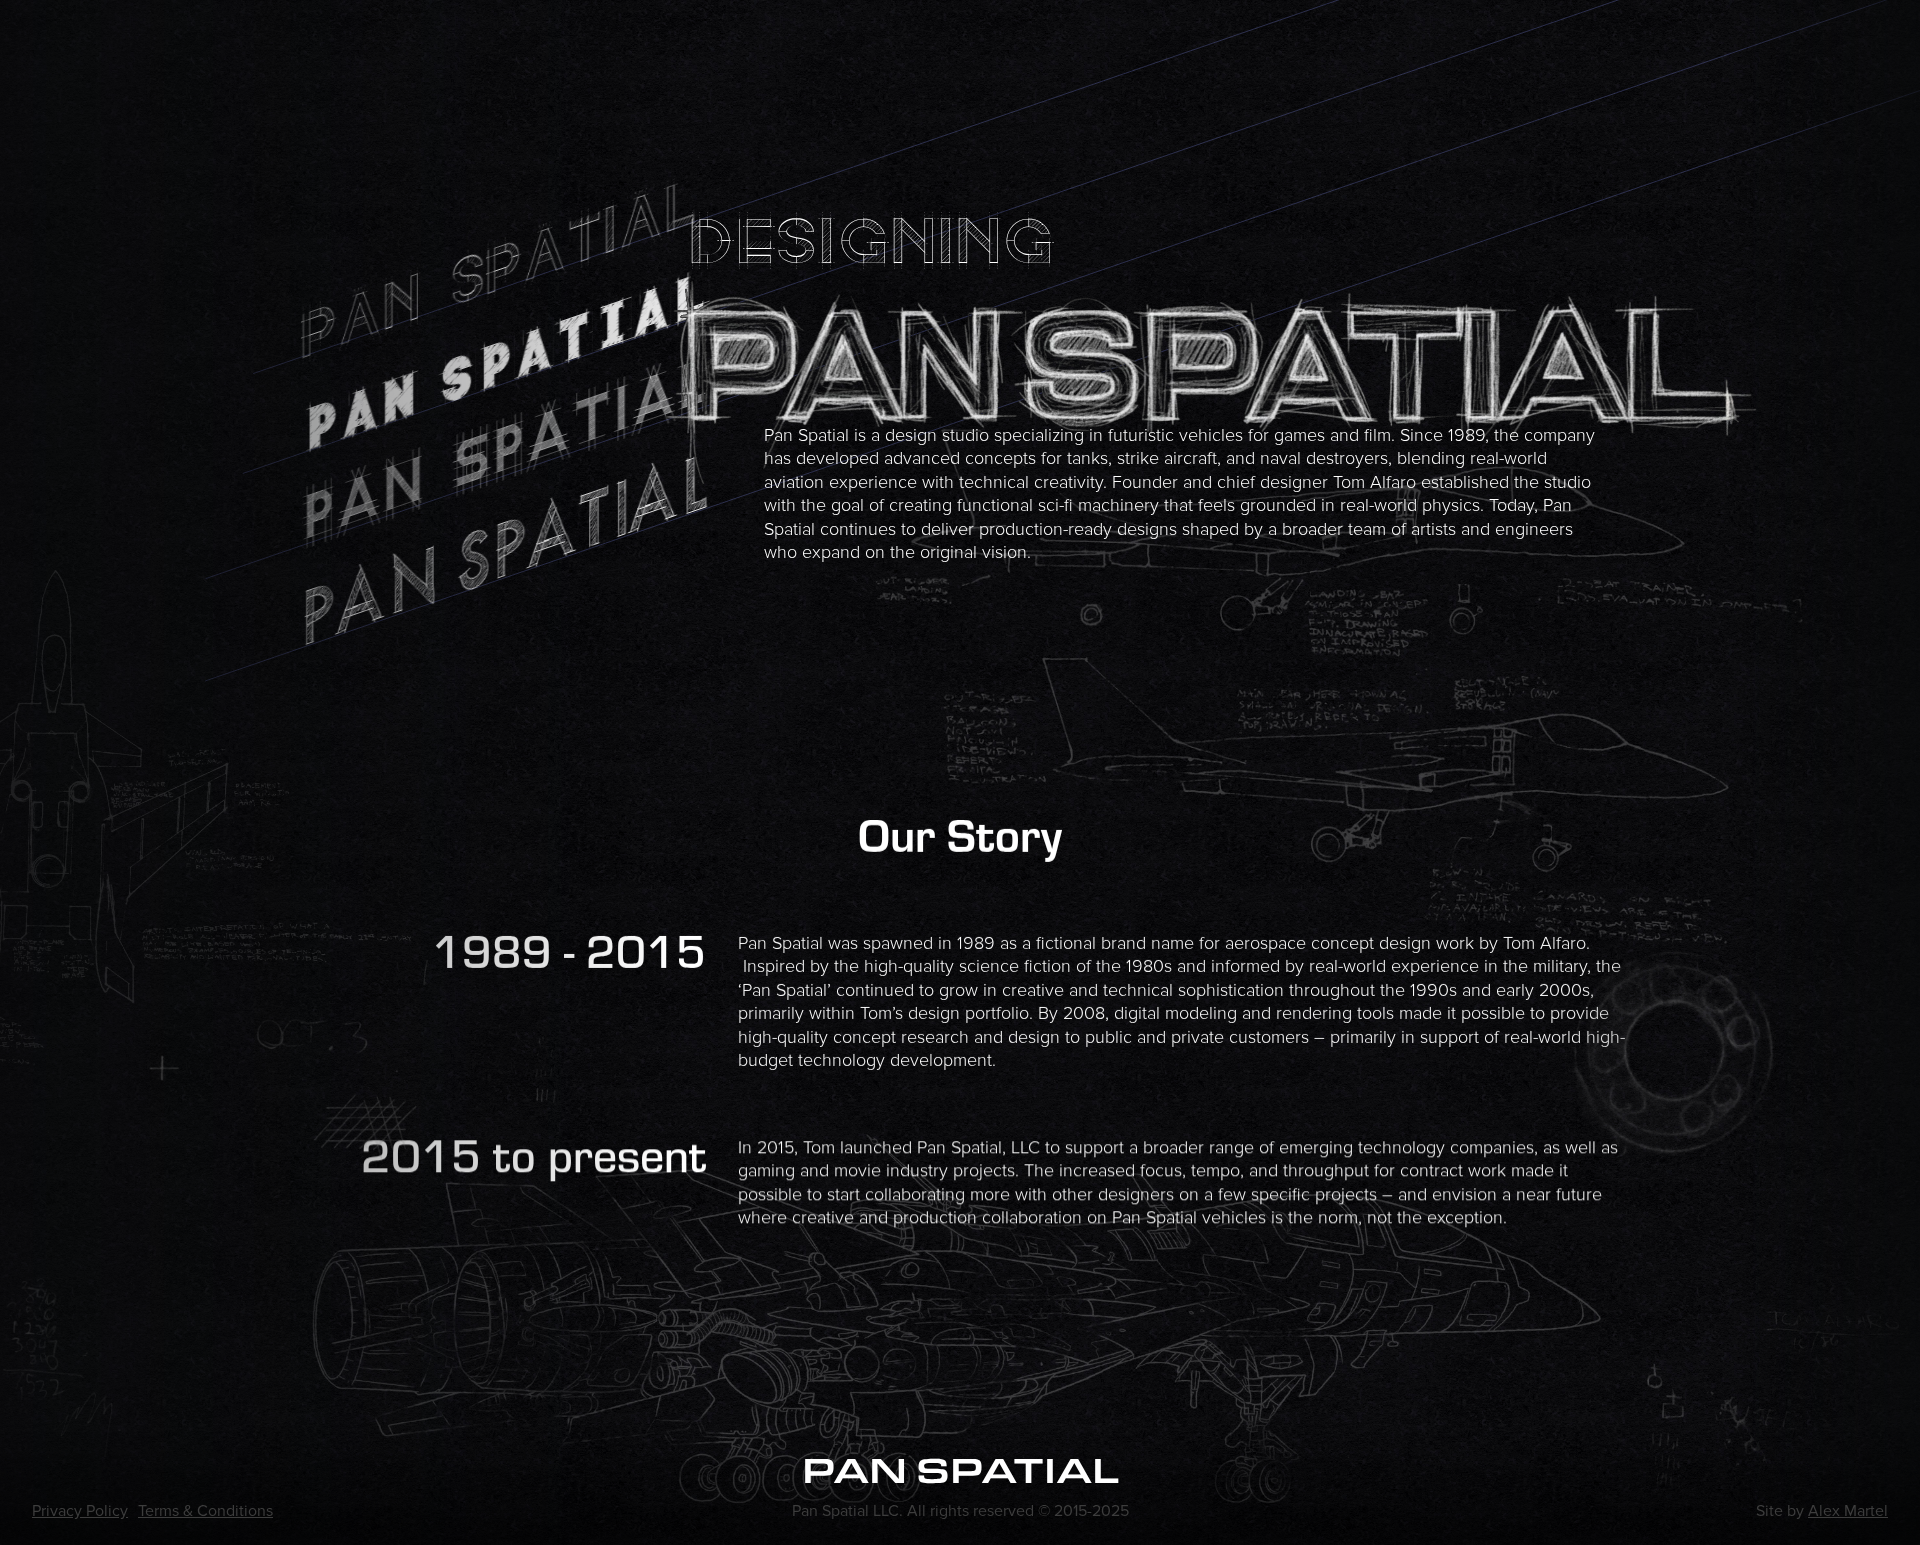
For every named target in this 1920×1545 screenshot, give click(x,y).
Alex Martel (1848, 1511)
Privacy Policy (80, 1511)
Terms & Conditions (205, 1511)
